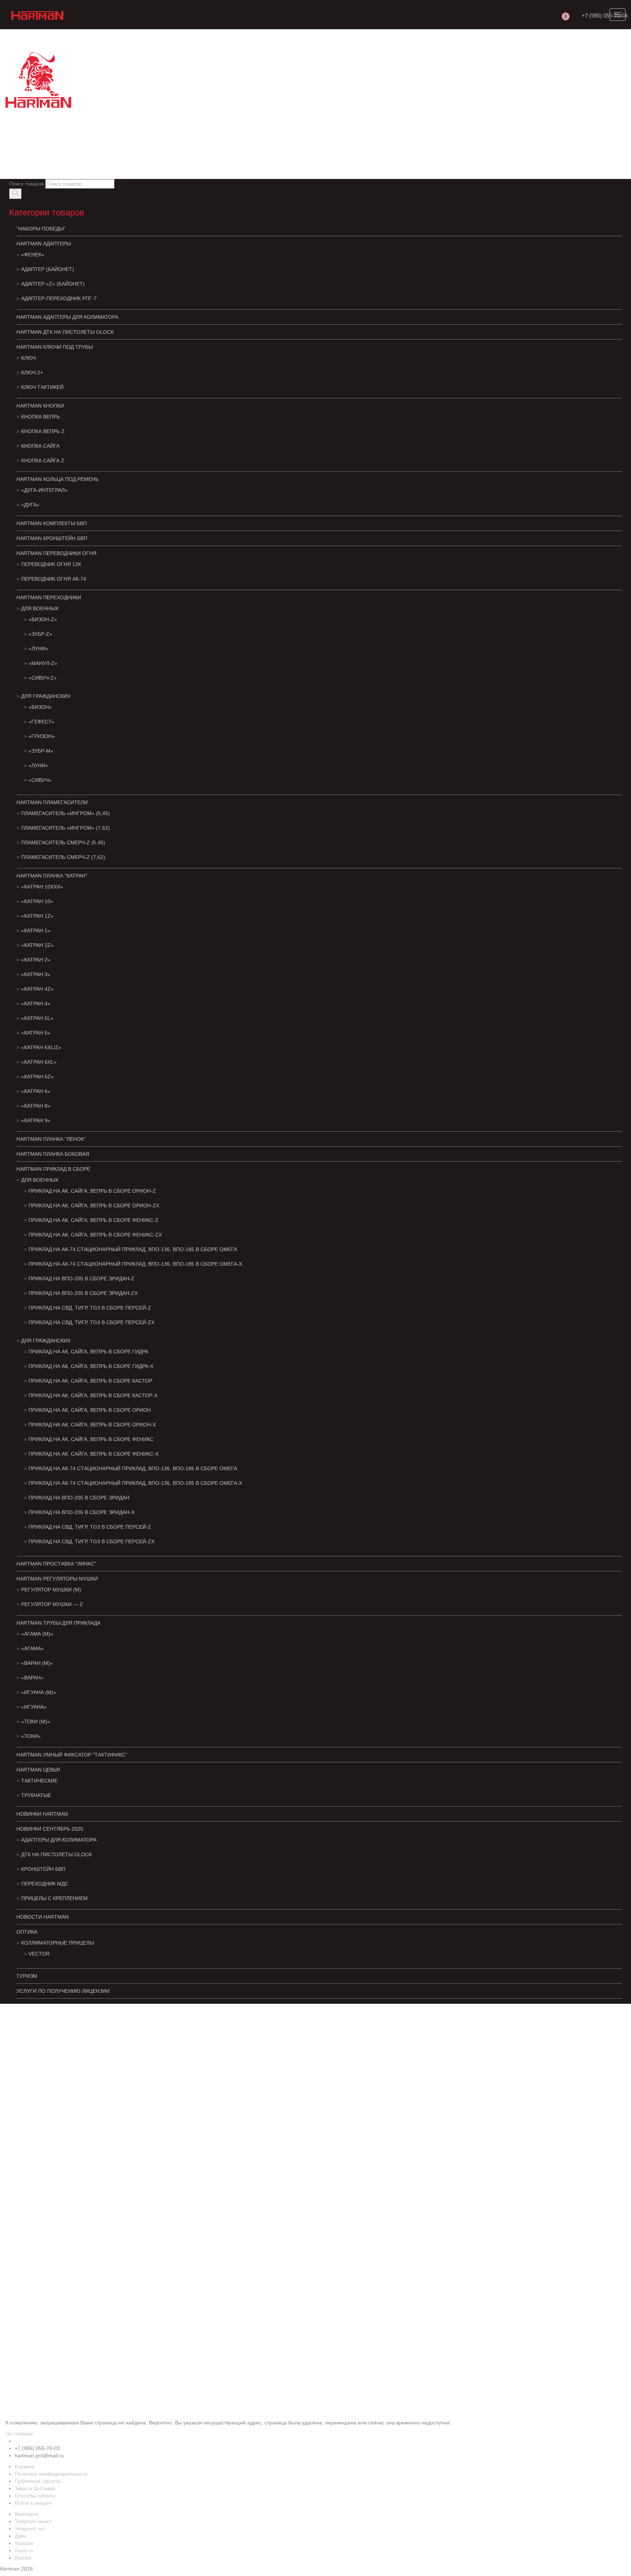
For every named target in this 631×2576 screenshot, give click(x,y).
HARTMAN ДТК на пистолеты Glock (65, 332)
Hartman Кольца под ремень (58, 479)
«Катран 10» (37, 901)
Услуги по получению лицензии (63, 1991)
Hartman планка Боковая (53, 1154)
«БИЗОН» (40, 707)
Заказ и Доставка (35, 2488)
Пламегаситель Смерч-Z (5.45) (63, 842)
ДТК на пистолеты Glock (57, 1854)
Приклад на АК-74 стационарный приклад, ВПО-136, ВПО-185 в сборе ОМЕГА (133, 1249)
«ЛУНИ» (38, 649)
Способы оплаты (35, 2496)
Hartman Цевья (38, 1770)
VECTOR (39, 1954)
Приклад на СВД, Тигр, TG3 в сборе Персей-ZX (91, 1322)
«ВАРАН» (32, 1678)
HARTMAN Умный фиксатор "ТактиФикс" (72, 1755)
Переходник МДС (45, 1884)
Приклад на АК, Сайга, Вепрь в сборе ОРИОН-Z (92, 1191)
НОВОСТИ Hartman (43, 1917)
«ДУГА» (30, 505)
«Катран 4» (36, 1004)
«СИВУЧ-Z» (43, 678)
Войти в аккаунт (33, 2503)
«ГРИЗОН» (42, 736)
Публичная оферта (37, 2481)
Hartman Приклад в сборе (53, 1169)
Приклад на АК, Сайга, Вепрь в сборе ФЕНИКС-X (93, 1454)
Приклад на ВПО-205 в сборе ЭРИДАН (79, 1498)
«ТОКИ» (31, 1736)
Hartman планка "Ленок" (51, 1139)
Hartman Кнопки (40, 406)
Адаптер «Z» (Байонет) (53, 284)
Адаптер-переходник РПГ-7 (59, 298)
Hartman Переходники (49, 597)
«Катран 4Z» (37, 989)
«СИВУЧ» (40, 780)
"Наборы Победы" (41, 229)
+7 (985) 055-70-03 (605, 16)
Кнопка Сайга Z (43, 460)
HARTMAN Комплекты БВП (52, 523)
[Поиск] (15, 194)
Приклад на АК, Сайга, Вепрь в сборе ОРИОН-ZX (94, 1205)
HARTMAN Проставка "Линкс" (56, 1564)
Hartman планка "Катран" (52, 876)
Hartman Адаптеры (44, 244)
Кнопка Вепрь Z (43, 431)
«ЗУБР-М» (41, 751)
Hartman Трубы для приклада (58, 1623)
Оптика (27, 1932)
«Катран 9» (36, 1120)
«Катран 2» (36, 960)
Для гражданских (46, 696)
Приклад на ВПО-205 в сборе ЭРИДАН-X (81, 1512)
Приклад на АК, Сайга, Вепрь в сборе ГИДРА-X (91, 1366)
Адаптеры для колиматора (59, 1840)
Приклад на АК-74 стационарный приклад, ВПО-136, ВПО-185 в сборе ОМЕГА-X (135, 1264)
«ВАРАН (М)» (37, 1663)
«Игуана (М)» (39, 1692)
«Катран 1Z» (37, 916)
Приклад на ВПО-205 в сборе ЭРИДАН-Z (81, 1279)
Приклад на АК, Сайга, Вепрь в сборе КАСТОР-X (93, 1395)
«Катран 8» (36, 1106)
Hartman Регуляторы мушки (57, 1579)
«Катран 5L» (37, 1018)
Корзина (24, 2466)
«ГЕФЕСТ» (41, 722)
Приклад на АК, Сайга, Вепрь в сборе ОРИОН (90, 1410)
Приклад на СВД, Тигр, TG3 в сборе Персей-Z (90, 1308)
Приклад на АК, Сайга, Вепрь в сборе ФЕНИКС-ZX (95, 1235)
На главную (19, 2434)
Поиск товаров (26, 184)
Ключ (28, 358)
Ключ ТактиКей (42, 387)
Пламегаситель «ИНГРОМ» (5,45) (66, 813)
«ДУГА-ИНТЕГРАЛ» (44, 490)
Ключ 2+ (32, 372)
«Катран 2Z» (37, 945)
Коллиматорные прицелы (58, 1943)
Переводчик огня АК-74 (54, 579)
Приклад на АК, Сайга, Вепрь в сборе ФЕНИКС (91, 1439)
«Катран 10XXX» (42, 887)
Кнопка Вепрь (41, 417)
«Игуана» (34, 1707)
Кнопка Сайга (40, 446)
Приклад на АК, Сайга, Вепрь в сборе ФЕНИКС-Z (93, 1220)
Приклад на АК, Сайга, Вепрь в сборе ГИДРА (88, 1352)
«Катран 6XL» (39, 1062)
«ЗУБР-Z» (40, 634)
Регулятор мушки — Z (52, 1604)
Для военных (40, 608)
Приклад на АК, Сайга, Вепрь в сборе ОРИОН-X (92, 1425)
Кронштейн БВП (43, 1869)
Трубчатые (36, 1795)
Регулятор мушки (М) (51, 1590)
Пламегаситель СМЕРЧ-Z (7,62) (63, 857)
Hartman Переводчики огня (56, 553)
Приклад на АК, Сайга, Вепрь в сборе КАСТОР (90, 1381)
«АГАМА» (32, 1648)
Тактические (39, 1781)
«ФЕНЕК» (33, 255)
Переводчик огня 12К (51, 564)
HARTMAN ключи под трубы (55, 347)
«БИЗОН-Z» (43, 619)
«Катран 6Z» (37, 1077)
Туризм (27, 1976)
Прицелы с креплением (54, 1898)
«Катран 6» (36, 1091)
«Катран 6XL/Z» (41, 1047)
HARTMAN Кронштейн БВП (52, 538)
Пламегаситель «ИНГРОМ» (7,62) (66, 828)
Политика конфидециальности (51, 2474)
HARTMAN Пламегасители (52, 802)
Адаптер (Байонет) (48, 269)
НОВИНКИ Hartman (42, 1814)
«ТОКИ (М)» (36, 1721)
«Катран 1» (36, 930)
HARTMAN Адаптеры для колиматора (67, 317)
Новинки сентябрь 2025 (50, 1829)
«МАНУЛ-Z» (43, 663)
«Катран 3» (36, 974)
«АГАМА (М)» (37, 1634)
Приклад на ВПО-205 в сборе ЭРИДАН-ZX (83, 1293)
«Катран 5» (36, 1033)
